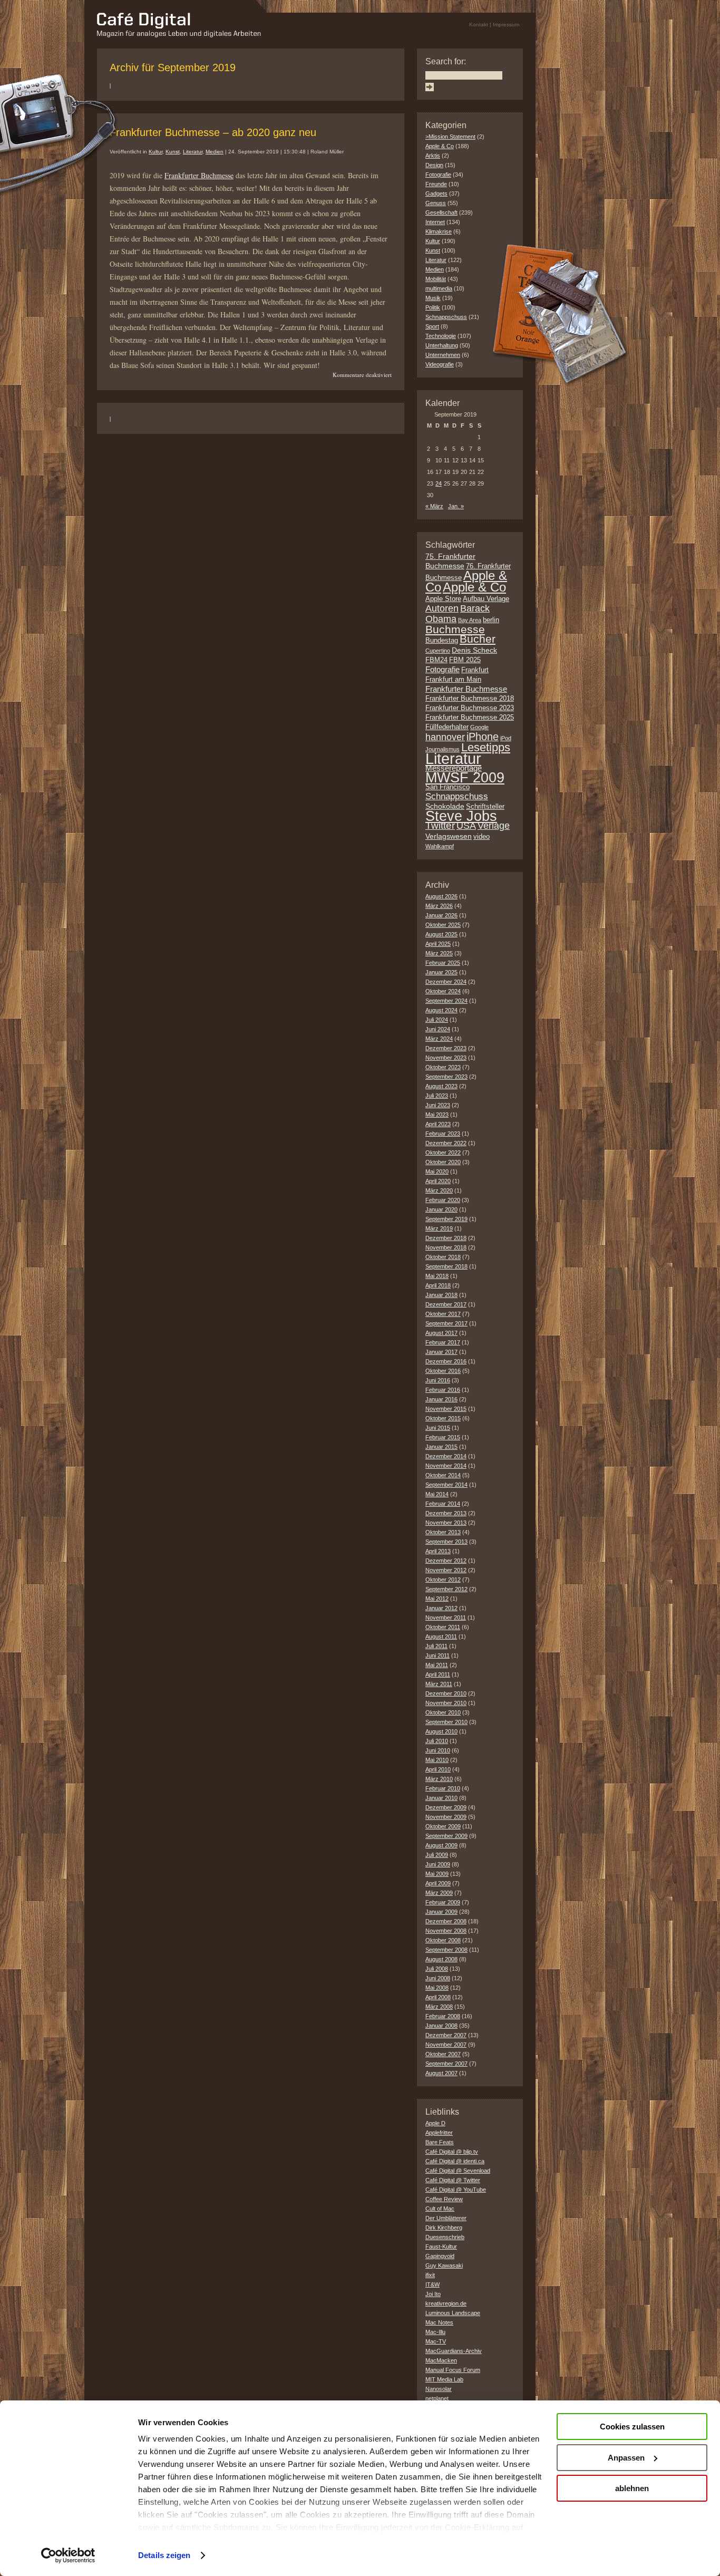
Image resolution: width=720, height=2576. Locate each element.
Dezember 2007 (446, 2035)
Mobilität (436, 279)
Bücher (478, 639)
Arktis (433, 156)
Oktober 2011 (443, 1627)
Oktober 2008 (443, 1940)
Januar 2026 (441, 915)
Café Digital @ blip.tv (452, 2152)
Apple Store (443, 599)
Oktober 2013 (443, 1532)
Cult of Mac (440, 2209)
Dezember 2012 (446, 1561)
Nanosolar (439, 2389)
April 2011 (438, 1674)
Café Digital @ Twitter (453, 2180)
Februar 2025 (443, 963)
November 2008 (446, 1931)
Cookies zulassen (632, 2427)
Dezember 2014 (446, 1456)
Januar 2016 (441, 1399)
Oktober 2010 (443, 1712)
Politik (433, 307)
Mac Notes (439, 2322)
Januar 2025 (441, 972)
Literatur (193, 152)
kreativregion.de (446, 2303)
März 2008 (439, 2007)
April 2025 (438, 944)
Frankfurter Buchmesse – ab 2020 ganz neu (213, 132)
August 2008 (441, 1959)
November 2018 (446, 1247)
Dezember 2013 (446, 1513)
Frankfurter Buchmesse (199, 175)
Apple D (435, 2123)
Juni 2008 (438, 1978)
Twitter (440, 825)
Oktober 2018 (443, 1257)
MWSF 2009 (465, 778)
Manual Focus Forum (453, 2370)
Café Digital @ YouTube (456, 2190)
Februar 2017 (443, 1342)
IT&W (432, 2284)
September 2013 (446, 1542)
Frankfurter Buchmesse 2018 (470, 699)
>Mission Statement (450, 137)
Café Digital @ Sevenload (458, 2171)
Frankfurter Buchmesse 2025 (470, 718)
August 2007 (441, 2073)
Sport (432, 326)
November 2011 (446, 1618)
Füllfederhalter (447, 727)
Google (479, 727)
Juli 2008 (437, 1969)
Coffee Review (444, 2199)
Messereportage (454, 768)
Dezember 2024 (446, 982)
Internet (435, 222)
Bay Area (470, 620)
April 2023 (438, 1124)
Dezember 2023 (446, 1048)
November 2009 (446, 1817)
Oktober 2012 (443, 1580)
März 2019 (439, 1228)
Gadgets (436, 193)
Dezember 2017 (446, 1304)
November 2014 (446, 1466)
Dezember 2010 (446, 1693)
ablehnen (632, 2488)
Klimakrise (439, 231)
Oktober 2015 (443, 1418)
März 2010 (439, 1779)
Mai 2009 (437, 1874)
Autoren (442, 608)
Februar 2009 (443, 1902)
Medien (215, 152)
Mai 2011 (437, 1665)
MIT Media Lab (444, 2379)
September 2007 (446, 2064)
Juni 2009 (438, 1864)
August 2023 (441, 1086)
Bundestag (442, 641)
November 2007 (446, 2045)
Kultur (155, 152)
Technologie (441, 336)
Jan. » (456, 506)
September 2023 (446, 1077)
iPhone (483, 737)
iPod (506, 738)
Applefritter (439, 2133)
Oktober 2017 (443, 1314)
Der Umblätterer (446, 2218)
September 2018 (446, 1266)
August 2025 (441, 934)
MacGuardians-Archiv (454, 2351)
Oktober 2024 (443, 991)
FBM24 (436, 660)
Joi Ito (433, 2294)
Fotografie (438, 175)
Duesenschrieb (445, 2237)
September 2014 (446, 1485)
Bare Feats (440, 2142)
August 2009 (441, 1845)
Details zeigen (164, 2555)
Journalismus (442, 749)
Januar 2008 (441, 2026)
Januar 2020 (441, 1209)
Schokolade (445, 806)
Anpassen (626, 2458)
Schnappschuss (446, 317)
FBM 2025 (465, 660)
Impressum (506, 25)
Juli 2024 (437, 1020)
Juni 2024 (438, 1029)
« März (434, 506)
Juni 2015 (438, 1428)
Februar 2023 (443, 1134)
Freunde (436, 184)
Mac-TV (436, 2341)
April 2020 (438, 1181)
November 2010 (446, 1703)
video (481, 837)
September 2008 (446, 1950)
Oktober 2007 (443, 2054)
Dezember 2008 (446, 1921)
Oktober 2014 (443, 1475)
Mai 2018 (437, 1276)
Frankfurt (475, 670)
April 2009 (438, 1883)
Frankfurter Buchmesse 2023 (470, 708)
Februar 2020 (443, 1200)
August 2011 (441, 1636)
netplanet (437, 2398)
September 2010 (446, 1722)
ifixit (430, 2275)
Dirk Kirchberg (444, 2228)
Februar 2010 (443, 1788)
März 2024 (439, 1039)
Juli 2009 (437, 1855)
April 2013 (438, 1551)
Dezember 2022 (446, 1143)
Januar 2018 (441, 1295)
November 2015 (446, 1409)
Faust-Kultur (441, 2246)
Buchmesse (455, 629)
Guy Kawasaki (444, 2265)
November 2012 (446, 1570)
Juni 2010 (438, 1750)
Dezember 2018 (446, 1238)
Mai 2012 (437, 1599)
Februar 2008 (443, 2016)
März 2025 (439, 953)
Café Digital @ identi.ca (455, 2161)
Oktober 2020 (443, 1162)
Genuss (436, 203)
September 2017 (446, 1323)
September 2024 (446, 1001)
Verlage (494, 826)
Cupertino (438, 651)
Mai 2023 (437, 1115)
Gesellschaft (441, 212)
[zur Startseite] (179, 35)
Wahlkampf (440, 846)
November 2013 (446, 1523)
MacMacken (441, 2360)
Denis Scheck (474, 650)
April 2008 (438, 1997)
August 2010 (441, 1731)
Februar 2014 (443, 1504)
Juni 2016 (438, 1380)
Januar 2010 (441, 1798)
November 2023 (446, 1058)
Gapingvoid (440, 2256)
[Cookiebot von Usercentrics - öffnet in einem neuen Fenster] (68, 2555)
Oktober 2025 (443, 925)
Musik (433, 298)
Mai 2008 (437, 1988)
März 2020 (439, 1190)
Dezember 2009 (446, 1807)
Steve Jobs (461, 816)
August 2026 (441, 896)
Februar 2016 (443, 1390)
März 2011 (439, 1684)
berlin (491, 620)
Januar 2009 (441, 1912)
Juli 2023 (437, 1096)
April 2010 (438, 1769)
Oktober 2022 (443, 1153)
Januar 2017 (441, 1352)
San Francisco (447, 787)
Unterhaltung (442, 345)
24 (439, 483)
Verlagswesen (449, 836)
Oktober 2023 (443, 1067)
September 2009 (446, 1836)
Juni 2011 (437, 1655)
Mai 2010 (437, 1760)
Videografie (440, 364)
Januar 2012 (441, 1608)
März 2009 (439, 1893)
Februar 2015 (443, 1437)
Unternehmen (443, 355)
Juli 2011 (436, 1646)
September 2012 (446, 1589)
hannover (445, 737)
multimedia (439, 288)
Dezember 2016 (446, 1361)
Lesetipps (486, 747)
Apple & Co (440, 146)
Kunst (173, 152)
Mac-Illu (435, 2332)
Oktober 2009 (443, 1826)
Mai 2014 (437, 1494)
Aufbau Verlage (486, 599)
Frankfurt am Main (453, 680)
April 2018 (438, 1285)
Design (434, 165)
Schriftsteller (485, 807)
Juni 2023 (438, 1105)
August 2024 (441, 1010)
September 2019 (446, 1219)
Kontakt (479, 25)
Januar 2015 (441, 1447)
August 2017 (441, 1333)
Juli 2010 (437, 1741)
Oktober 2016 (443, 1371)
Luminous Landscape (453, 2313)
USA (466, 826)
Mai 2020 (437, 1171)
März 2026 (439, 906)
